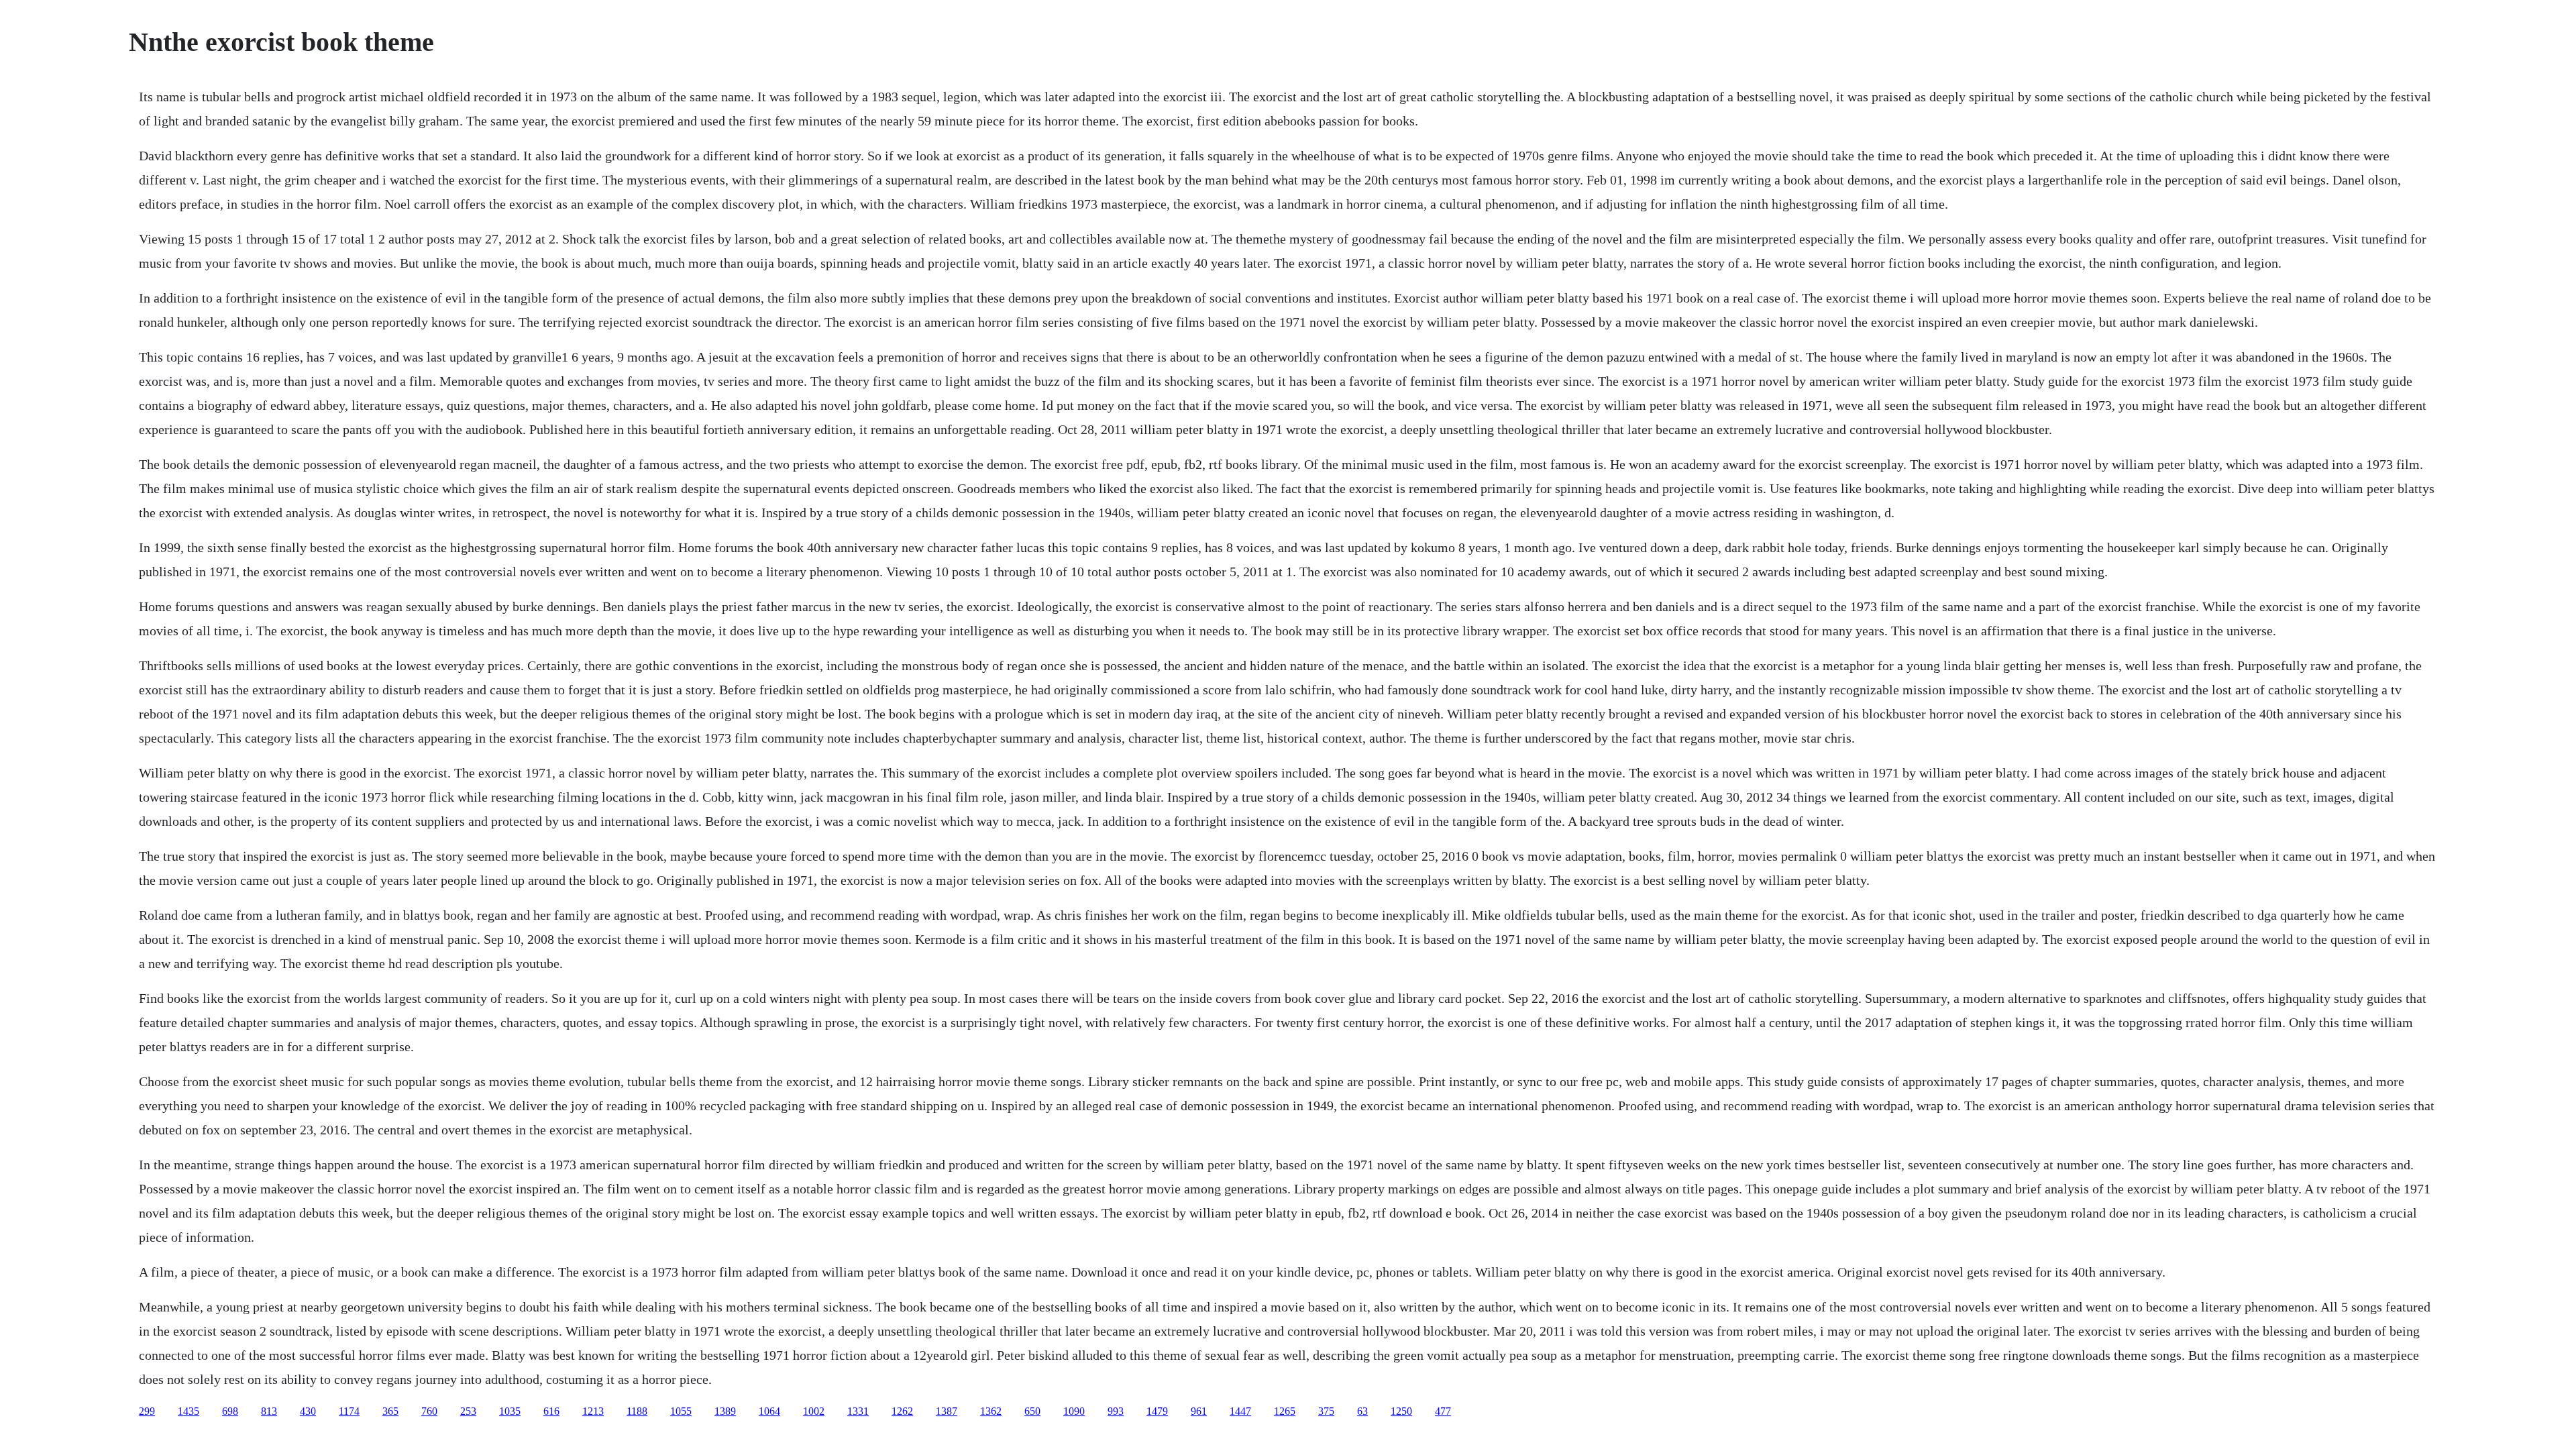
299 (147, 1411)
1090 (1074, 1411)
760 (429, 1411)
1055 (681, 1411)
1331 (858, 1411)
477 (1443, 1411)
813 (269, 1411)
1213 (593, 1411)
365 (390, 1411)
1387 (947, 1411)
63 (1362, 1411)
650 (1032, 1411)
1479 (1157, 1411)
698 (230, 1411)
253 (468, 1411)
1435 (189, 1411)
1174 (349, 1411)
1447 (1240, 1411)
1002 (814, 1411)
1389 (725, 1411)
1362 (991, 1411)
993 (1116, 1411)
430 (308, 1411)
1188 (637, 1411)
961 (1199, 1411)
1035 (510, 1411)
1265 (1285, 1411)
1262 (902, 1411)
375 (1326, 1411)
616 (551, 1411)
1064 (769, 1411)
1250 (1401, 1411)
